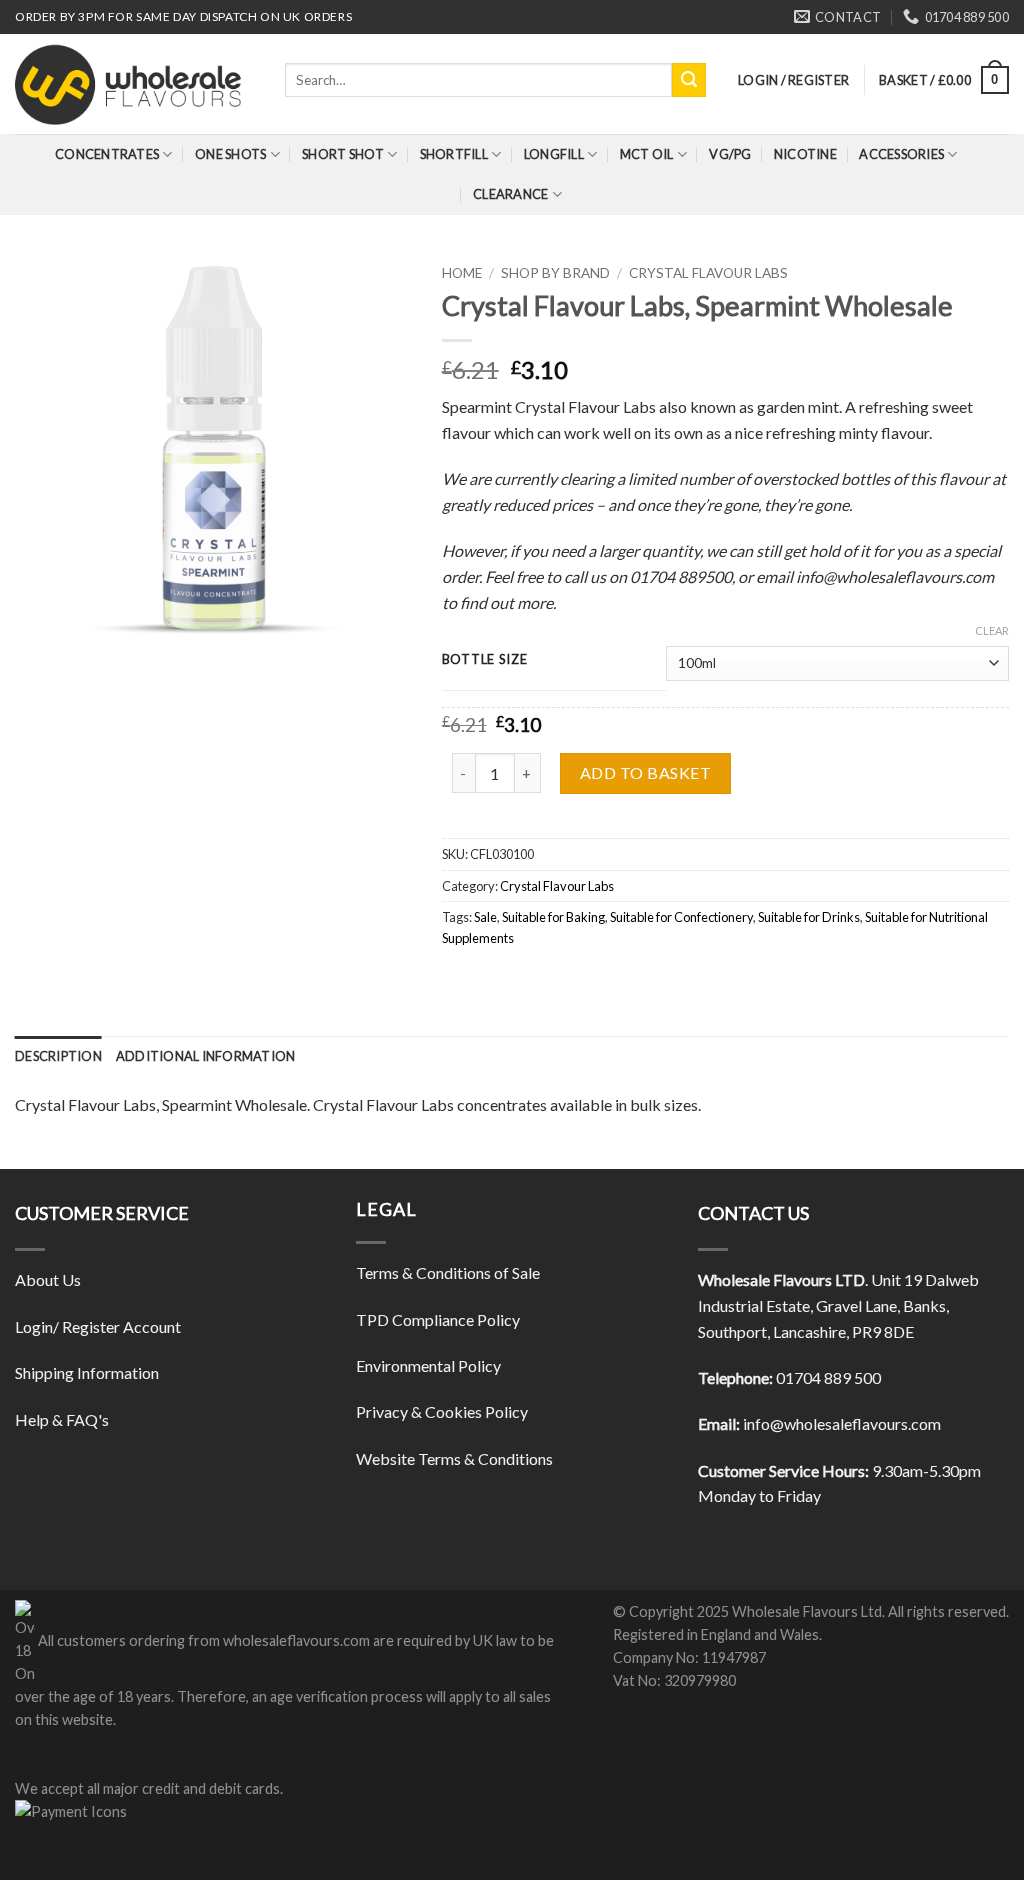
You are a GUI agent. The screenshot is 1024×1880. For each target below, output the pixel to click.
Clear (992, 630)
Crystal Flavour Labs (708, 273)
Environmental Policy (428, 1365)
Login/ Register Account (98, 1326)
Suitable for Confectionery (681, 917)
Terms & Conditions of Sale (448, 1272)
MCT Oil (647, 154)
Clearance (510, 194)
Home (462, 273)
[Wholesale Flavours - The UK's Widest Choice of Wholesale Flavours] (135, 84)
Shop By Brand (555, 273)
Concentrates (107, 154)
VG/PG (730, 154)
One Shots (230, 154)
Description (58, 1056)
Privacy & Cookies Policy (442, 1411)
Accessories (901, 154)
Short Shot (343, 154)
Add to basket (645, 772)
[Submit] (689, 80)
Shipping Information (87, 1372)
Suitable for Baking (553, 917)
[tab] (58, 1056)
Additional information (206, 1056)
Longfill (554, 154)
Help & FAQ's (62, 1419)
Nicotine (805, 154)
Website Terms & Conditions (454, 1458)
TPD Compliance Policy (438, 1319)
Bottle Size (485, 660)
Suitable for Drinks (809, 917)
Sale (485, 917)
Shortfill (454, 154)
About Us (48, 1279)
